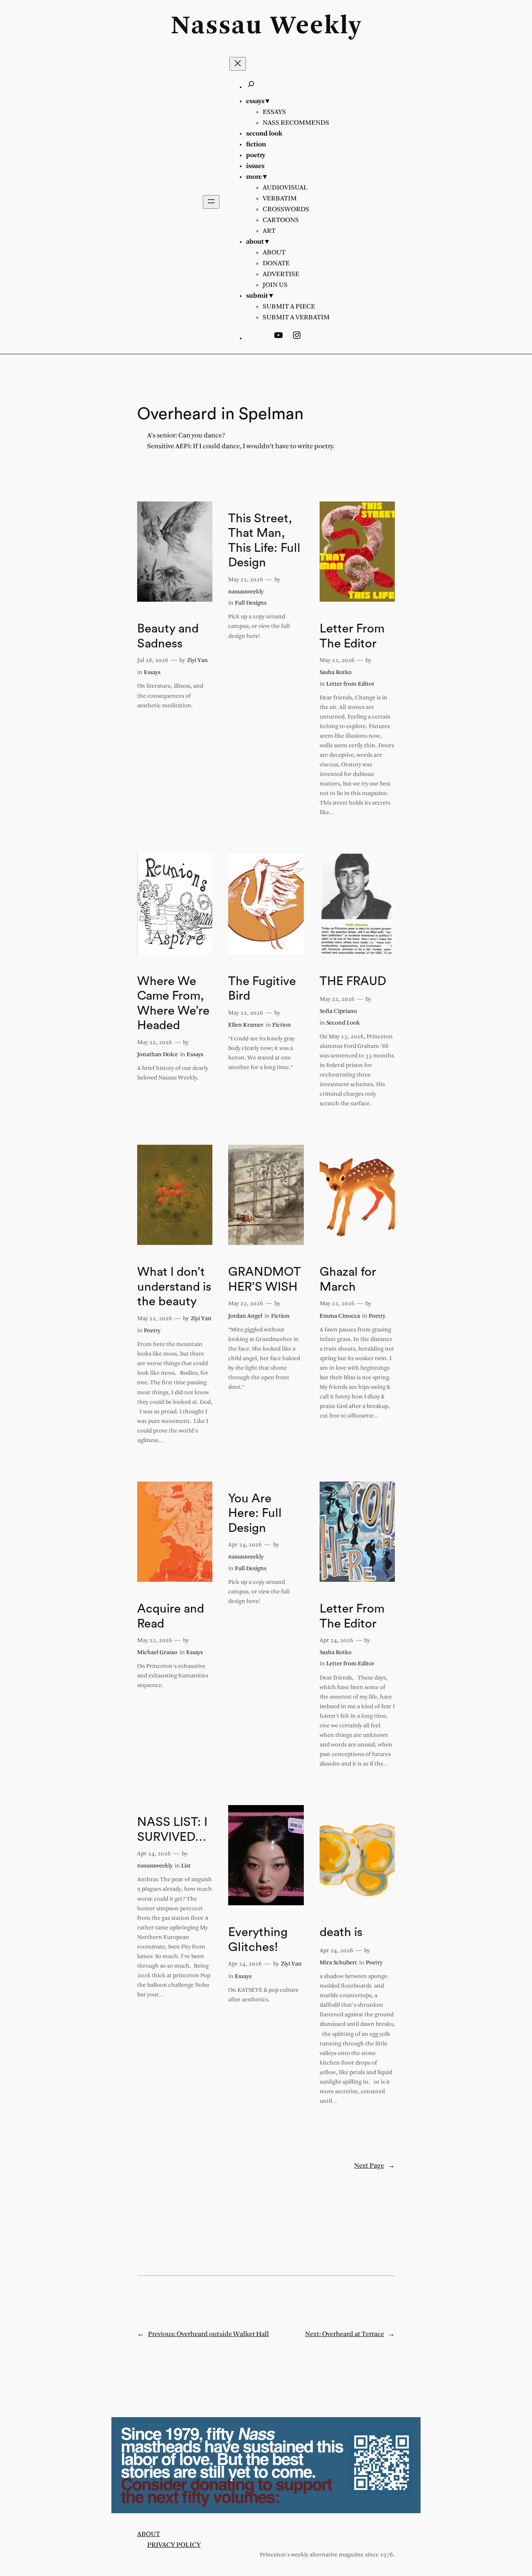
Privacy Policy (174, 2545)
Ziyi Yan (197, 661)
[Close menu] (238, 64)
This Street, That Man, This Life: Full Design (264, 541)
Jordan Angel (245, 1316)
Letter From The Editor (352, 636)
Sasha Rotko (336, 673)
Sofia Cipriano (338, 1011)
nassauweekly (246, 592)
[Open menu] (211, 202)
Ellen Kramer (246, 1025)
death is (341, 1932)
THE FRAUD (353, 981)
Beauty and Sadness (168, 636)
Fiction (282, 1025)
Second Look (343, 1023)
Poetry (152, 1331)
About (149, 2534)
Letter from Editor (350, 684)
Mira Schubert (338, 1963)
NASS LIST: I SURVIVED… (172, 1830)
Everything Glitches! (258, 1940)
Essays (152, 673)
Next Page (374, 2166)
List (186, 1866)
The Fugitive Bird (262, 989)
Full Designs (251, 603)
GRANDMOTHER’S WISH (265, 1279)
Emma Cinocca (340, 1316)
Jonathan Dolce (158, 1055)
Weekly (316, 27)
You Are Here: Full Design (255, 1513)
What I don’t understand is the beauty (174, 1287)
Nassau (217, 27)
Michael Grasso (157, 1653)
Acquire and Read (171, 1616)
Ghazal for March (348, 1279)
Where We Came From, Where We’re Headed (173, 1004)
